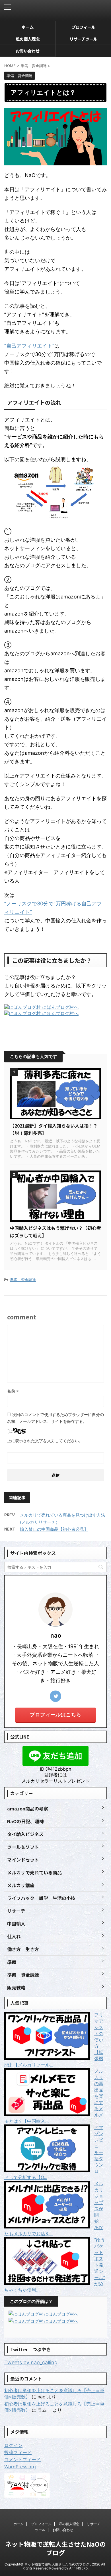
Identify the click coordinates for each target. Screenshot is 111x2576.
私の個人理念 (28, 39)
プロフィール (83, 27)
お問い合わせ (28, 51)
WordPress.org (20, 2467)
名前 (13, 1391)
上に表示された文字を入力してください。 (45, 1441)
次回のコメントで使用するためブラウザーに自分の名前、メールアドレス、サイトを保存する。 (55, 1418)
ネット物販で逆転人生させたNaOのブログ (55, 2548)
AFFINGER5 (78, 2568)
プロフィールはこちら (55, 1715)
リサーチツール (83, 39)
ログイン (13, 2445)
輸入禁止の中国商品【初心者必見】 (54, 1529)
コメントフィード (22, 2459)
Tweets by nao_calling (31, 2362)
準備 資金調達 (23, 1280)
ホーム (28, 27)
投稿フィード (18, 2452)
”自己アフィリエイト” (29, 346)
